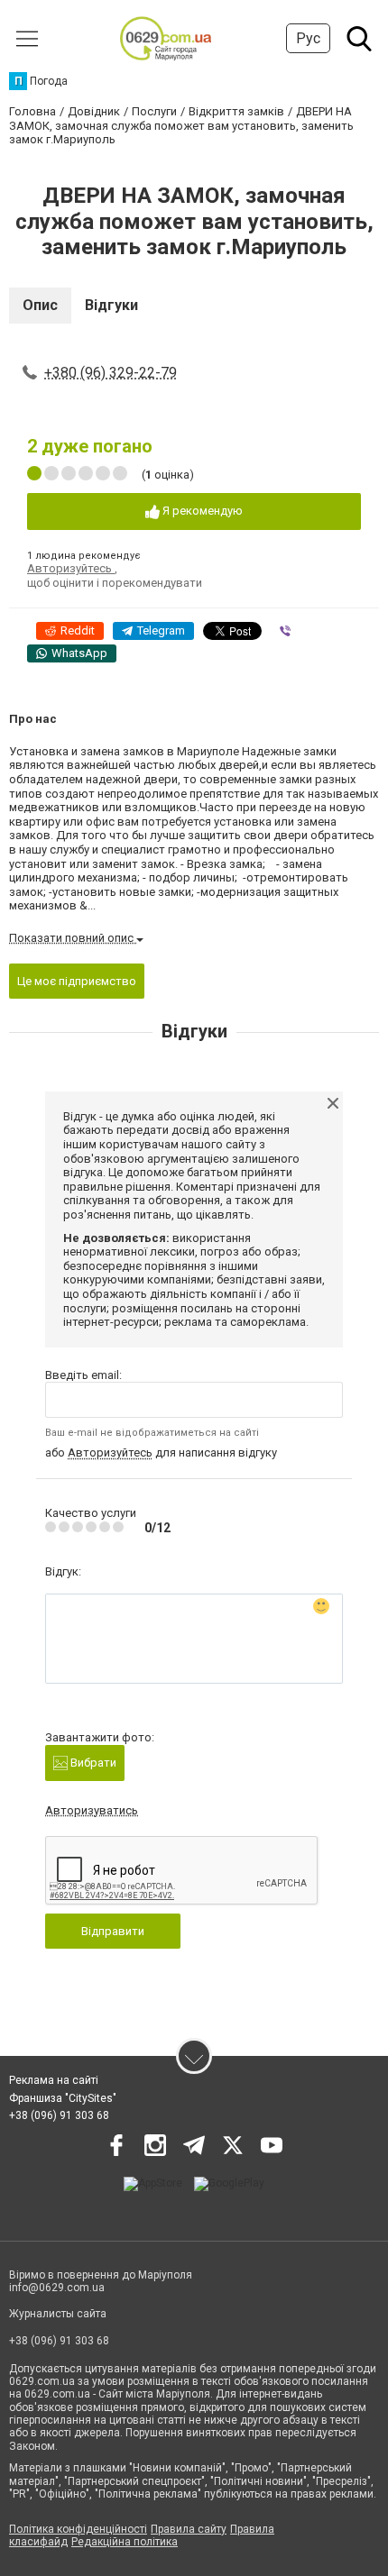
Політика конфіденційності (78, 2529)
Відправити (113, 1931)
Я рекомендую (201, 511)
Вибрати (92, 1763)
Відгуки (111, 305)
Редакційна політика (125, 2542)
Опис (40, 305)
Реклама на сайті (54, 2080)
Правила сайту (189, 2529)
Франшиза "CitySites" (63, 2098)
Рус (308, 38)
